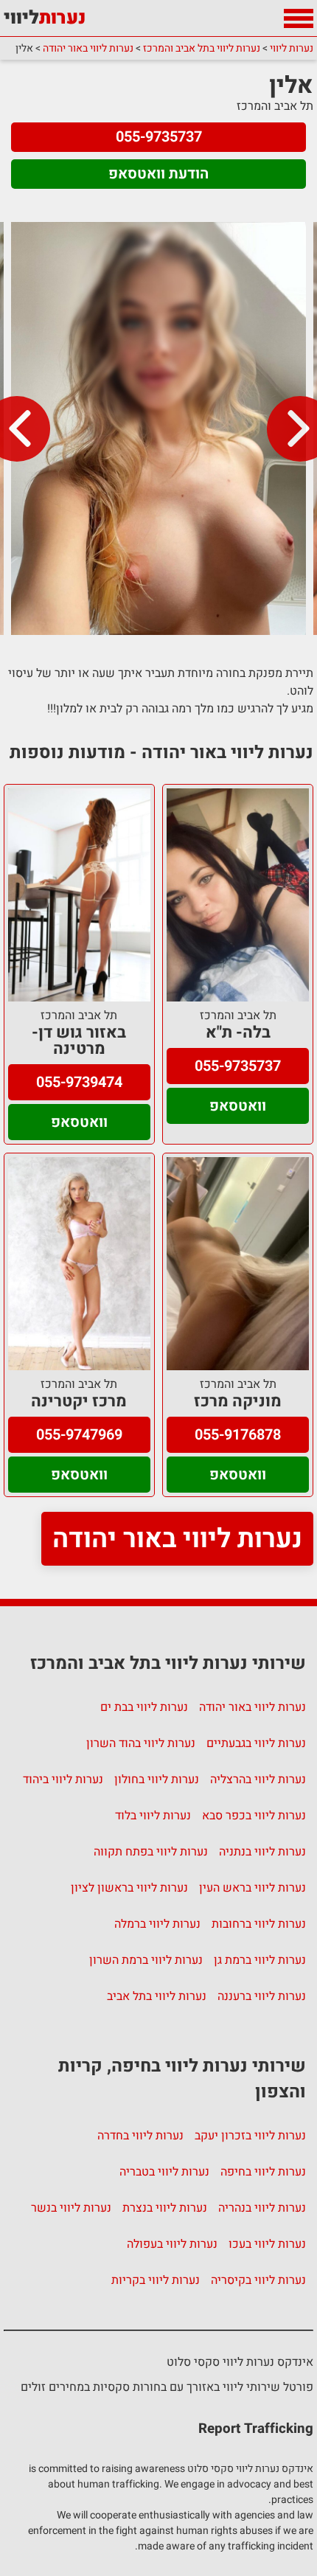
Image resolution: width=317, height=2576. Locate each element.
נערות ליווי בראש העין (252, 1888)
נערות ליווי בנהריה (262, 2208)
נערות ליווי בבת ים (144, 1707)
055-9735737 (159, 137)
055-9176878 (238, 1435)
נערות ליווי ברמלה (157, 1924)
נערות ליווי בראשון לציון (129, 1888)
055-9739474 (79, 1082)
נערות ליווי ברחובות (259, 1924)
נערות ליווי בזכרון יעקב (250, 2136)
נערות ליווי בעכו (267, 2244)
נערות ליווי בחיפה (263, 2172)
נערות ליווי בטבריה (164, 2172)
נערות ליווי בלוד (153, 1816)
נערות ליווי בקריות (156, 2280)
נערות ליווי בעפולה (172, 2244)
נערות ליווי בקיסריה (258, 2280)
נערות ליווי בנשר (71, 2208)
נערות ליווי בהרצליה (258, 1780)
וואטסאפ (238, 1106)
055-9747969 (79, 1435)
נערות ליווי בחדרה (140, 2136)
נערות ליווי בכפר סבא (254, 1816)
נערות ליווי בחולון (157, 1780)
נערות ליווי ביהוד (63, 1780)
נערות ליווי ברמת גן (260, 1960)
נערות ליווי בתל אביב (157, 1996)
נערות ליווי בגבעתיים (256, 1743)
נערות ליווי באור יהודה (177, 1539)
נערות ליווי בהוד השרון (141, 1743)
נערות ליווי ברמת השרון (146, 1960)
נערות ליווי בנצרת (165, 2208)
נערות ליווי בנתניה (262, 1852)
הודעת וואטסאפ (158, 174)
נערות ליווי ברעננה (262, 1996)
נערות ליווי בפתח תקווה (151, 1852)
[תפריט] (299, 18)
